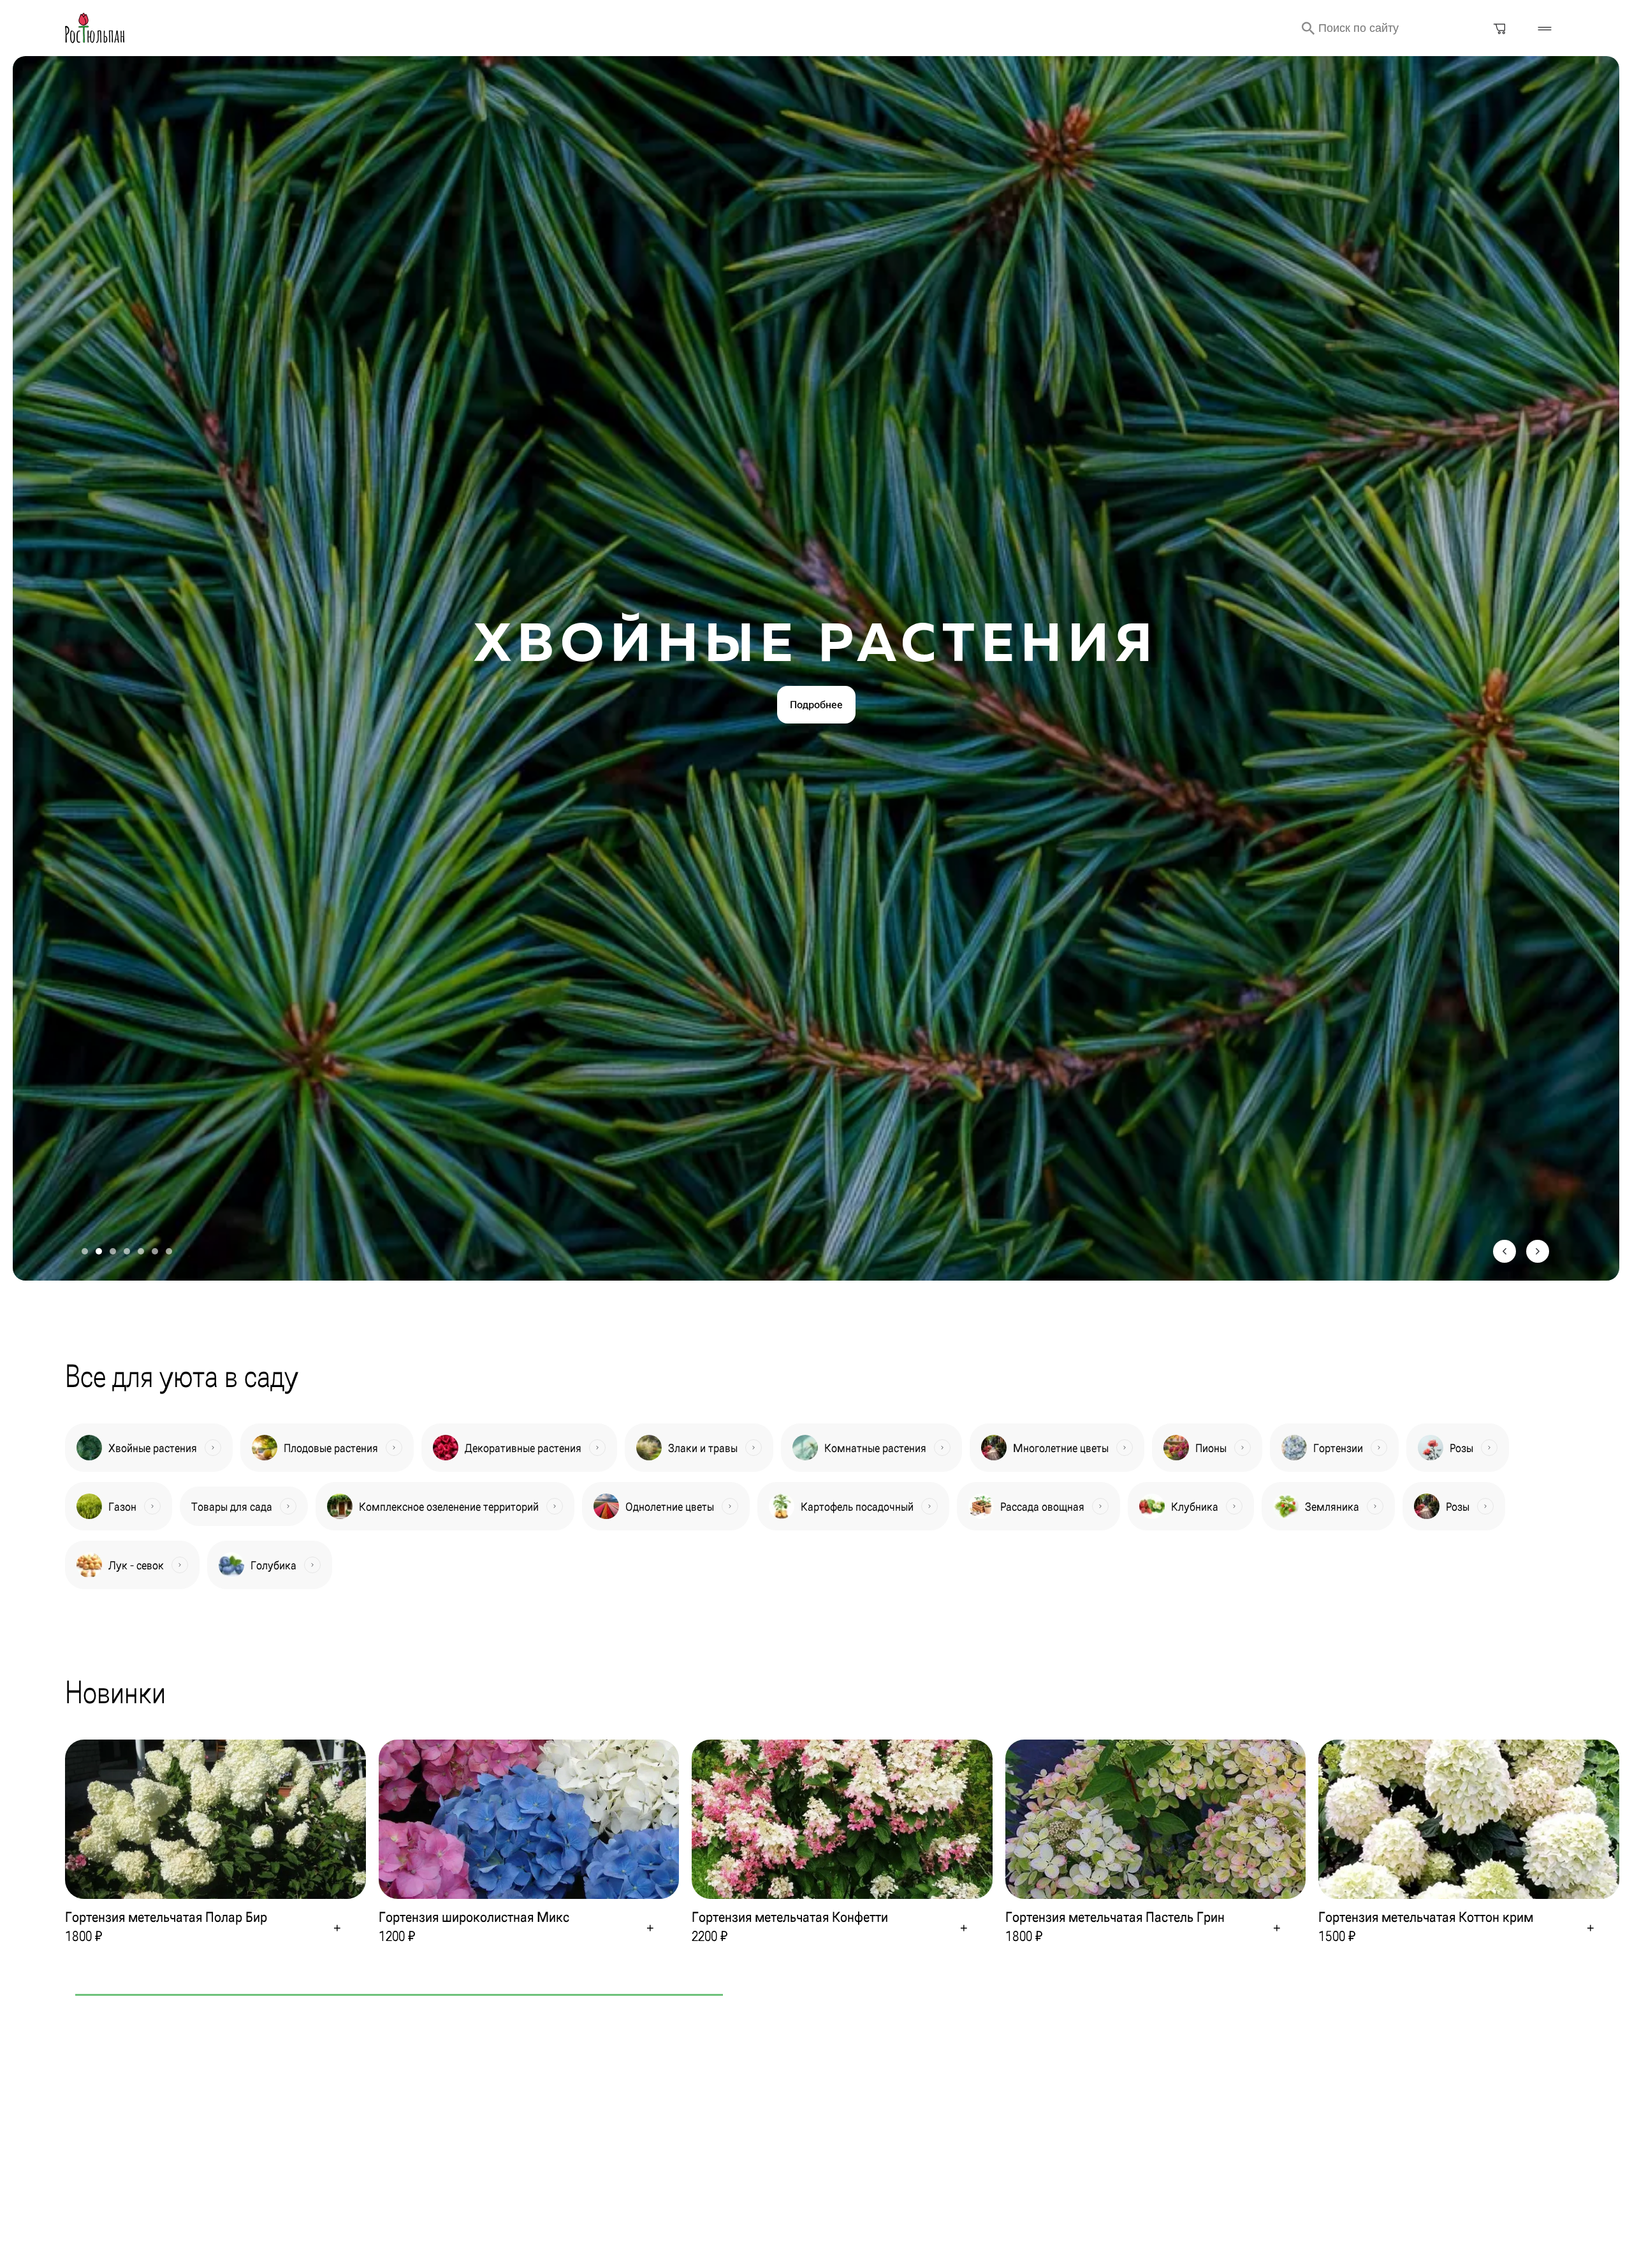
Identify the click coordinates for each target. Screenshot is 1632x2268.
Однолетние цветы (670, 1507)
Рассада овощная (1042, 1507)
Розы (1461, 1448)
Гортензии (1338, 1448)
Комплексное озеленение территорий (449, 1507)
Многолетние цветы (1061, 1448)
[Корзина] (1500, 28)
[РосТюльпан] (95, 28)
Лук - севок (136, 1565)
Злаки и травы (703, 1448)
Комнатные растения (875, 1448)
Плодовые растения (331, 1448)
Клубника (1195, 1507)
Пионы (1211, 1448)
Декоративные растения (523, 1448)
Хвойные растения (153, 1448)
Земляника (1332, 1507)
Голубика (273, 1565)
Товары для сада (232, 1507)
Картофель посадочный (857, 1507)
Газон (122, 1507)
